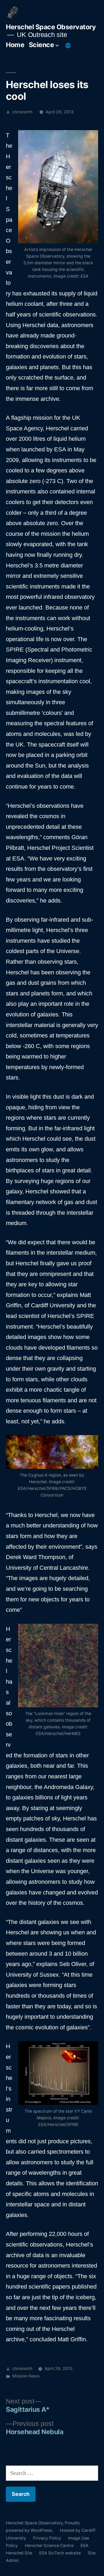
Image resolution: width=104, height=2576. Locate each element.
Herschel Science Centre (49, 2546)
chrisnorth (22, 112)
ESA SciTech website (60, 2553)
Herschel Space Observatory (51, 27)
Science (41, 45)
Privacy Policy (47, 2538)
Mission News (26, 2376)
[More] (68, 46)
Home (15, 45)
